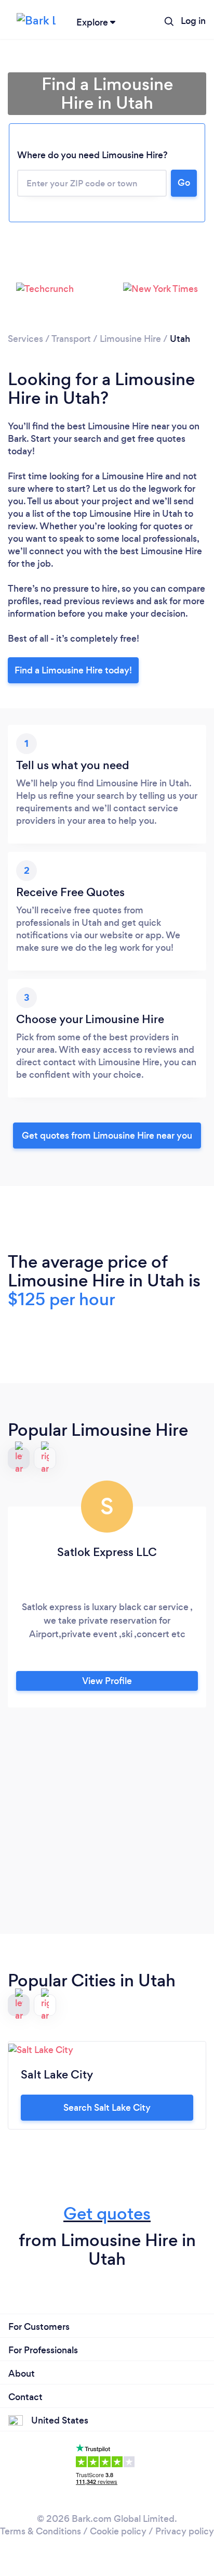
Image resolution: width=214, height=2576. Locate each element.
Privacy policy (185, 2531)
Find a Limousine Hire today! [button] (73, 670)
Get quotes (107, 2214)
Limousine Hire (130, 339)
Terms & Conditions (41, 2531)
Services (25, 339)
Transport (71, 339)
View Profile (107, 1681)
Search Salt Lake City (107, 2108)
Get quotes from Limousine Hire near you (107, 1136)
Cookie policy (118, 2531)
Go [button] (184, 183)
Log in (193, 21)
